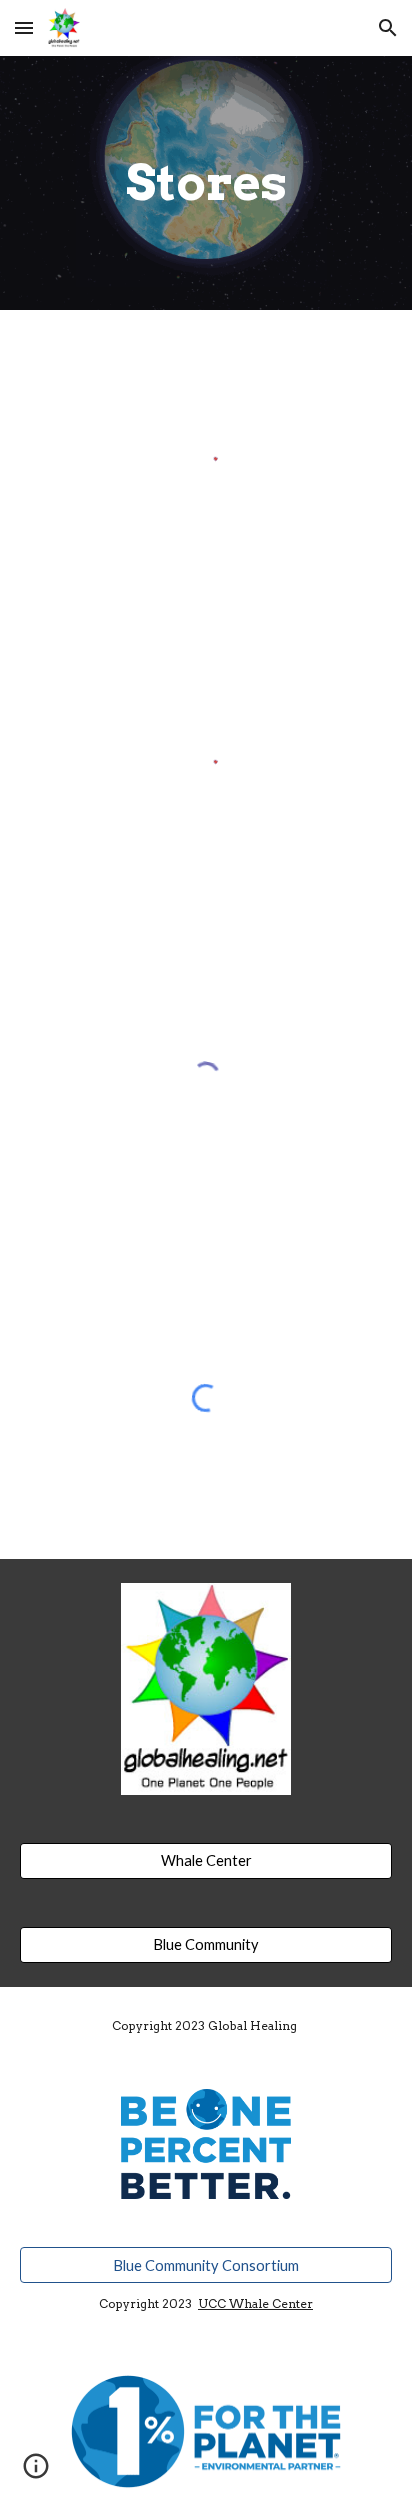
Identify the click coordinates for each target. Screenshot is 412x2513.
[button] (24, 27)
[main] (206, 183)
